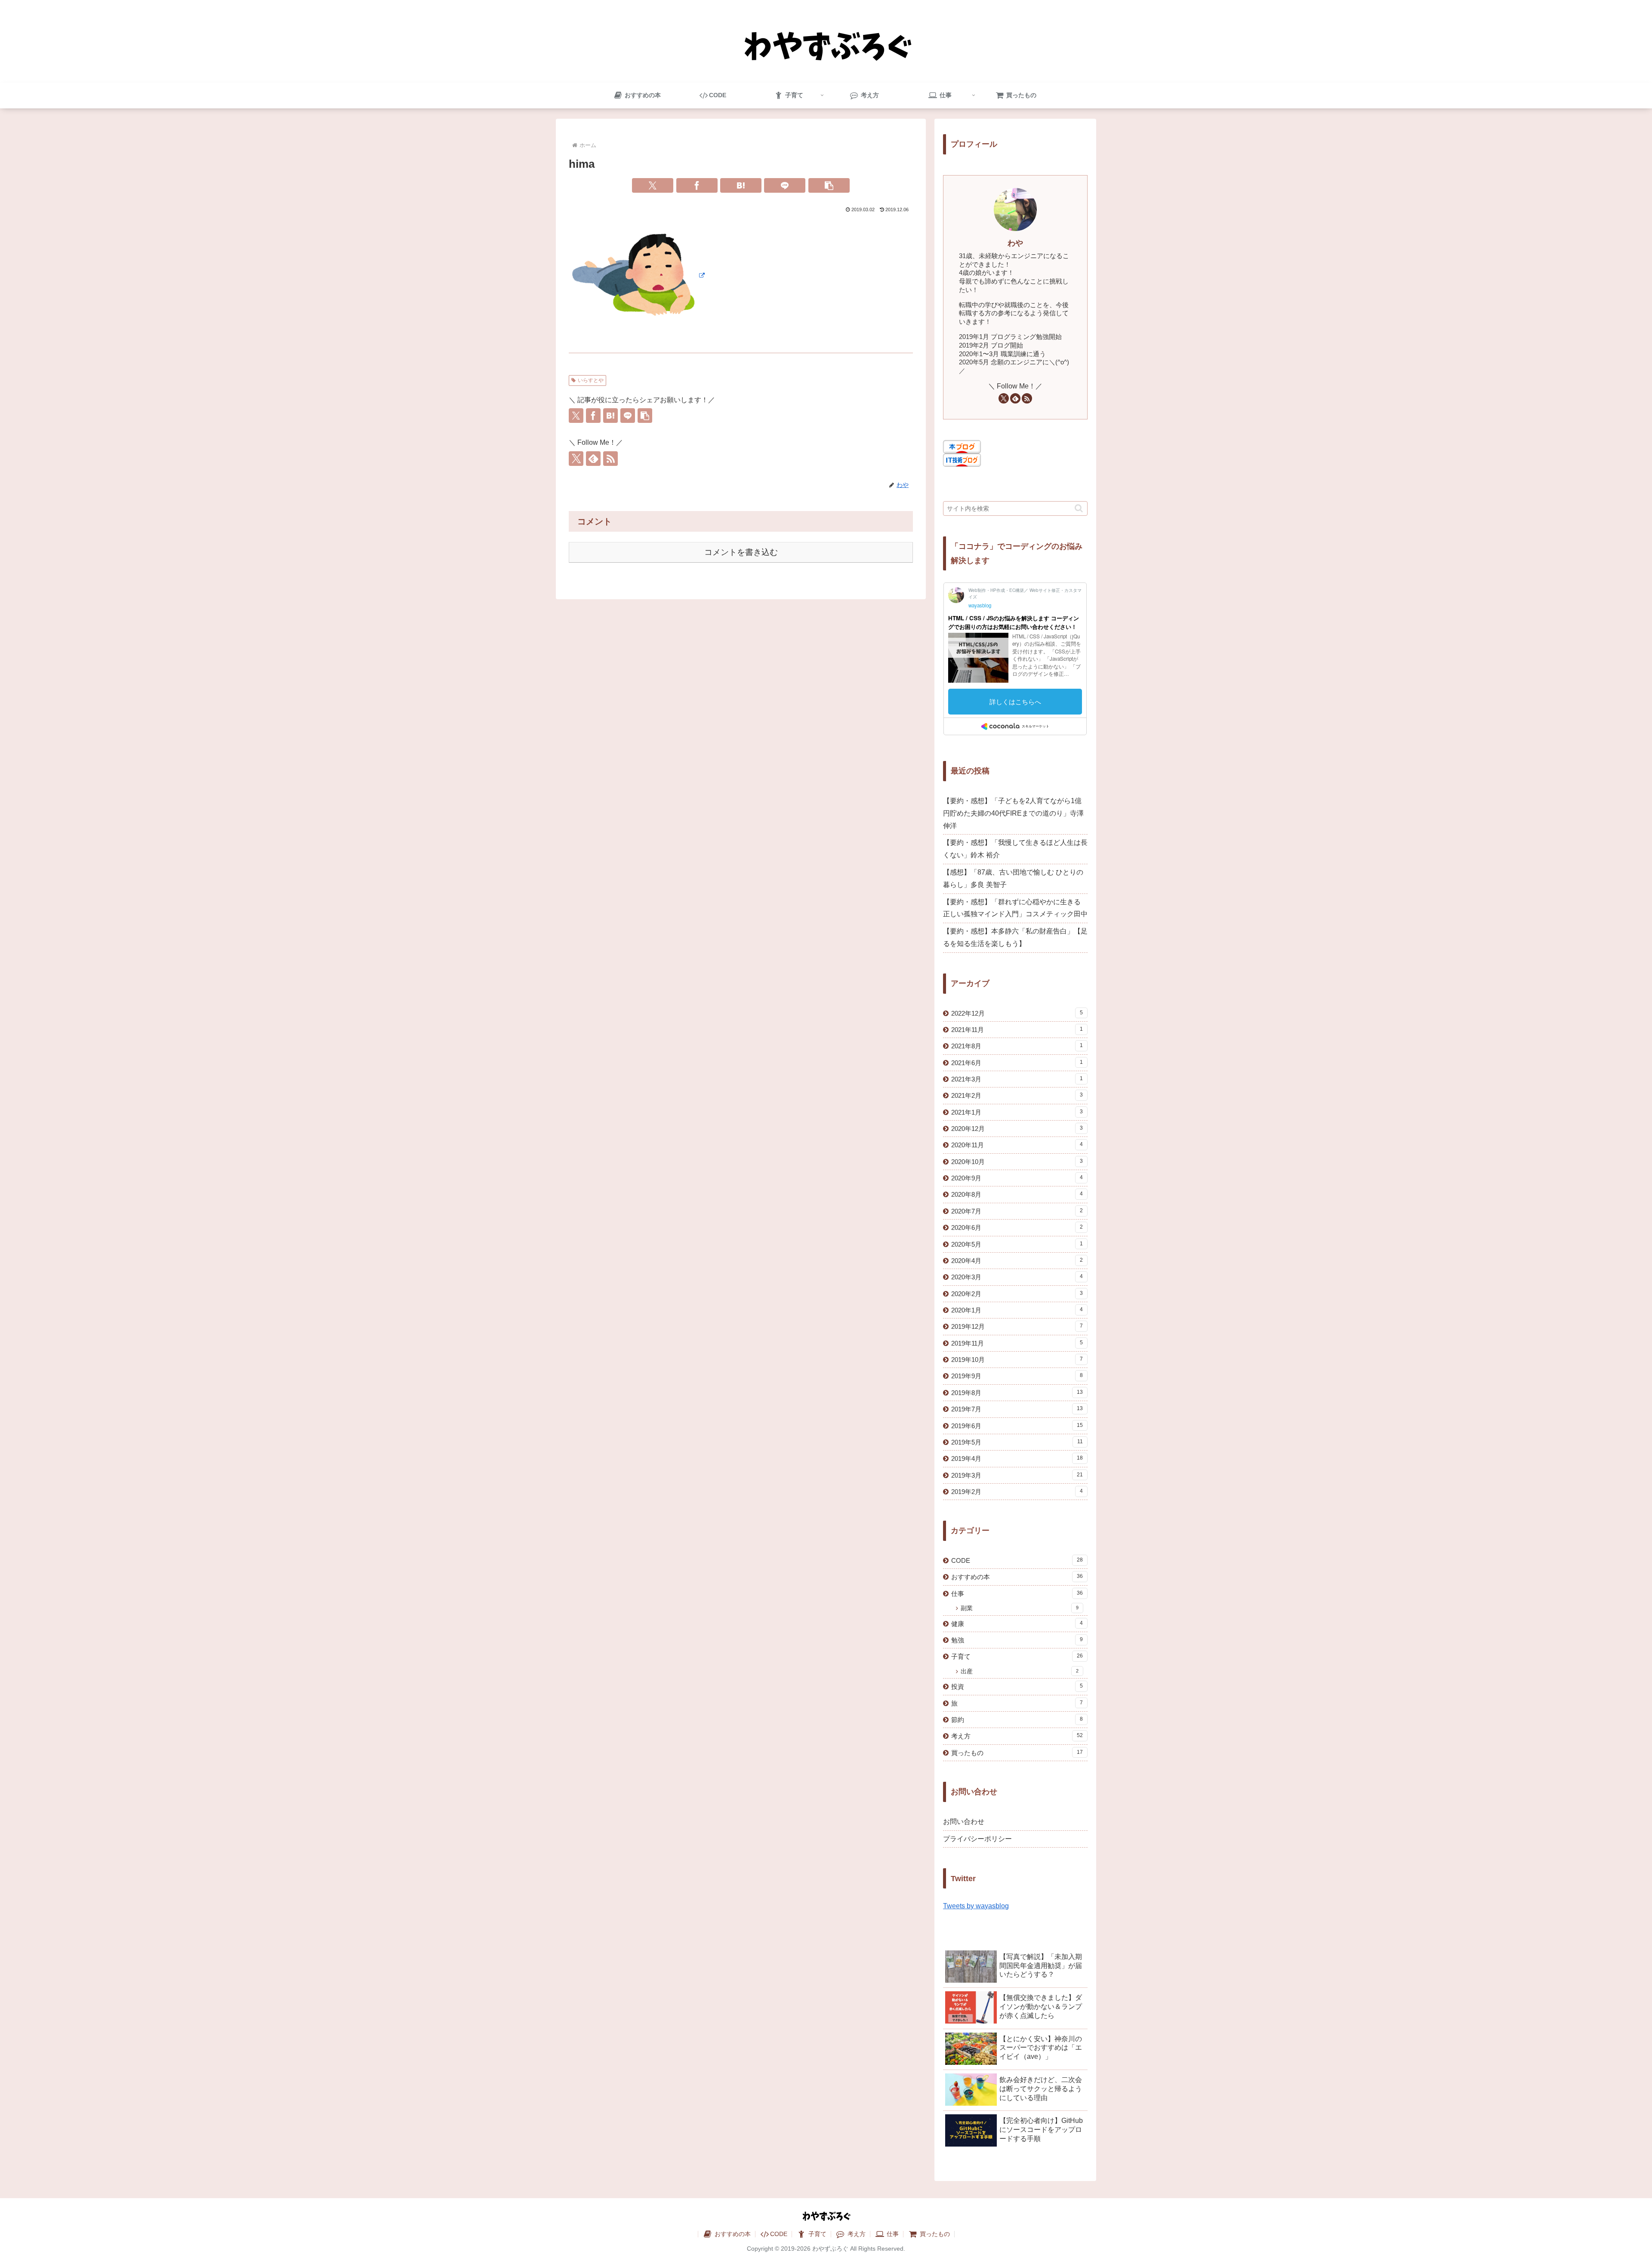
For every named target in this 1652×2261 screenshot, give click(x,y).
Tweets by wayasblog (976, 1906)
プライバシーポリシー (977, 1839)
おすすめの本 (732, 2234)
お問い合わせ (964, 1822)
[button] (829, 185)
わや (1015, 243)
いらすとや (591, 380)
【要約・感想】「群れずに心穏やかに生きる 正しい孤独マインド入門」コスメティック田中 (1015, 908)
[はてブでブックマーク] (741, 185)
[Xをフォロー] (576, 459)
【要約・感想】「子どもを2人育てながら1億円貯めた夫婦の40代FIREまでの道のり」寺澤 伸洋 (1013, 813)
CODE (779, 2234)
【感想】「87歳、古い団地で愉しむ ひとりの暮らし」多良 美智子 (1013, 878)
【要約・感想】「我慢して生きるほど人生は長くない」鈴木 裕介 (1015, 849)
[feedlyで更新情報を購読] (593, 459)
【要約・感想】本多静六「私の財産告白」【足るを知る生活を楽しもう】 (1015, 937)
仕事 (892, 2234)
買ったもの (934, 2234)
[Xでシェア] (653, 185)
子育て (817, 2234)
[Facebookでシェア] (697, 185)
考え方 (856, 2234)
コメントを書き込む (741, 552)
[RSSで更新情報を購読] (610, 459)
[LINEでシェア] (785, 185)
